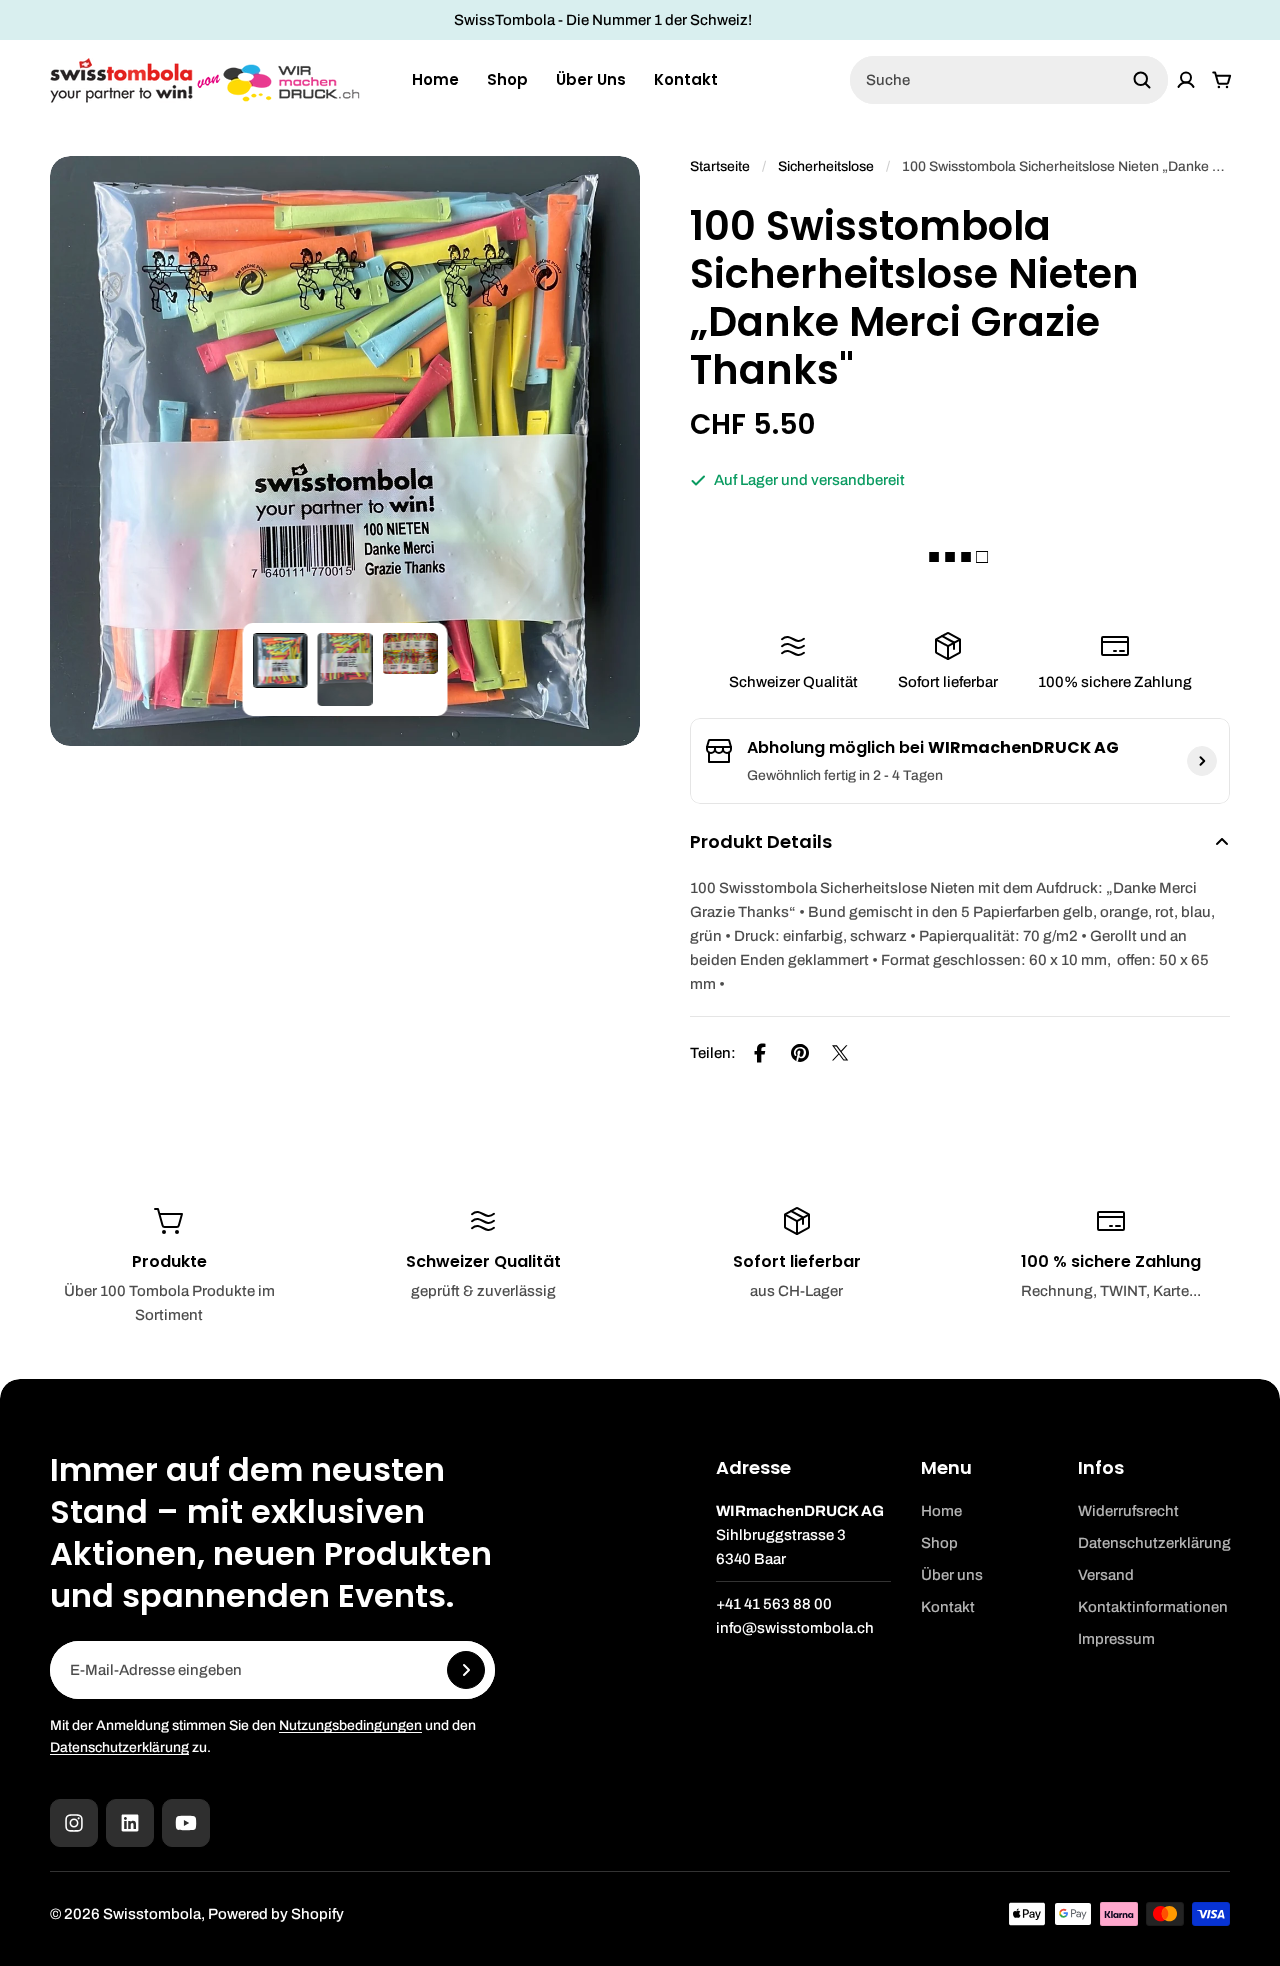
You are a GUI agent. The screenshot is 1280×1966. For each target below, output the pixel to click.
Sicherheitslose (826, 166)
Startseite (720, 166)
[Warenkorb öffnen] (1222, 80)
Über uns (591, 79)
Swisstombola (152, 1914)
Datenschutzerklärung (119, 1747)
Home (435, 79)
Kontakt (686, 79)
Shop (507, 79)
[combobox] (1009, 80)
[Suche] (1142, 80)
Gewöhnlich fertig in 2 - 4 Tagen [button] (845, 775)
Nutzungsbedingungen (350, 1725)
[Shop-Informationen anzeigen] (1202, 761)
